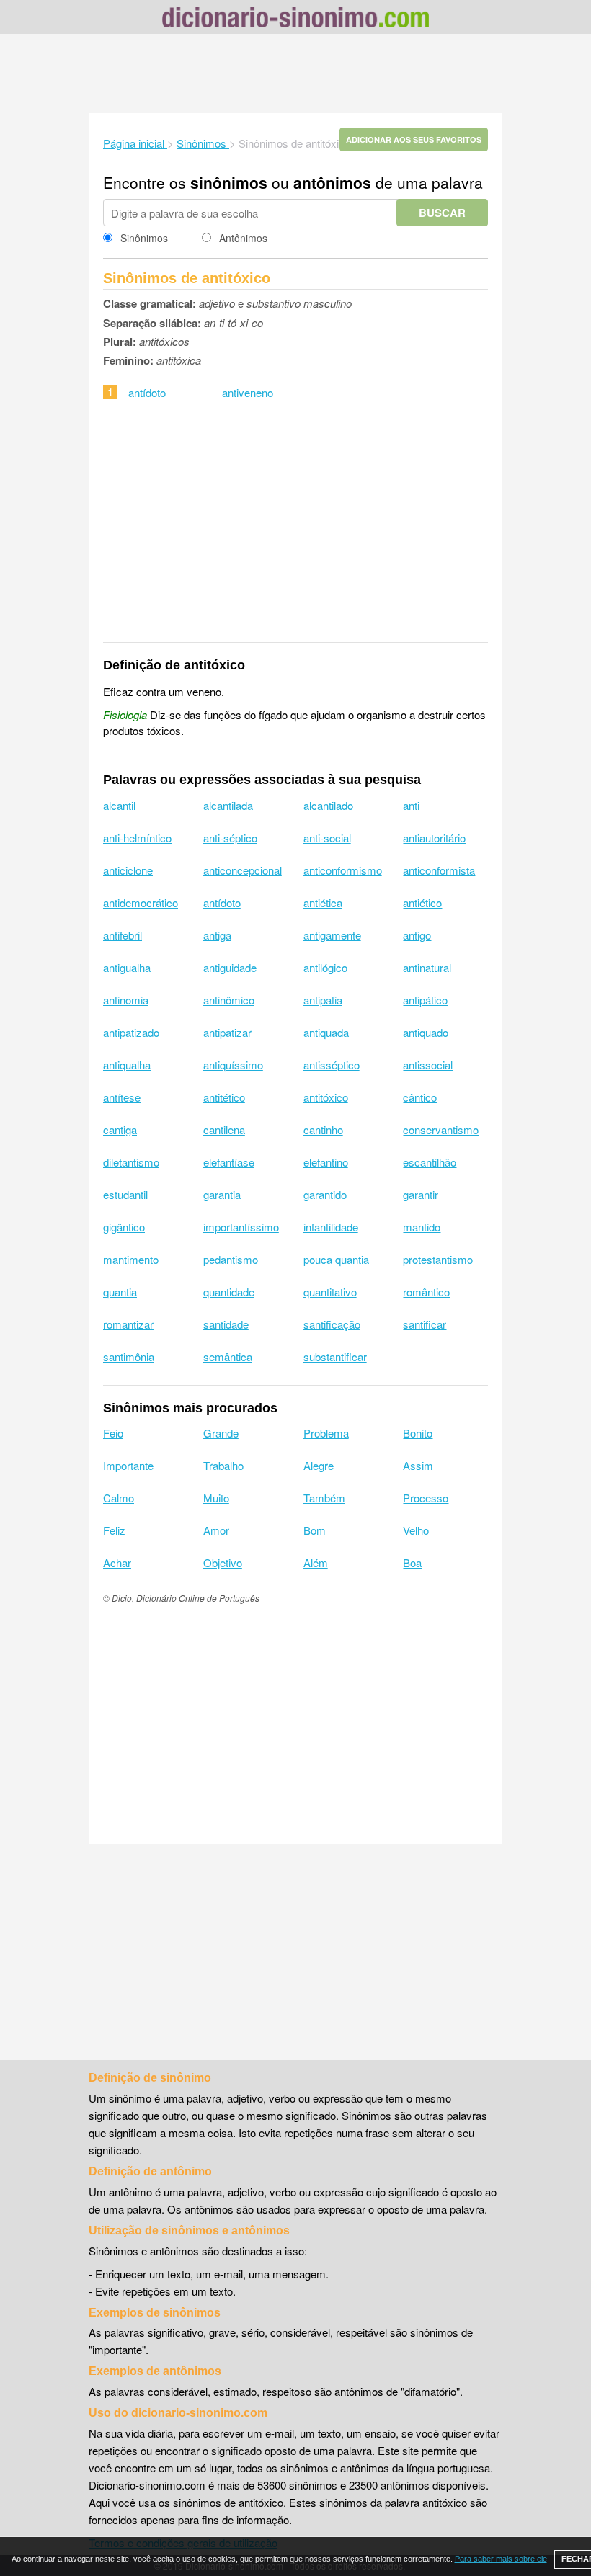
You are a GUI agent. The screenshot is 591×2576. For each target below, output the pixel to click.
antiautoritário (434, 838)
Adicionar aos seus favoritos (414, 139)
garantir (421, 1194)
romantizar (128, 1324)
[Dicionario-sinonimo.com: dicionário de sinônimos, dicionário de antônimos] (295, 19)
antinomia (126, 1000)
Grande (221, 1433)
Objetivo (223, 1563)
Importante (128, 1465)
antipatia (323, 1000)
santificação (332, 1324)
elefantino (326, 1162)
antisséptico (332, 1065)
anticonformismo (343, 870)
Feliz (114, 1530)
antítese (122, 1097)
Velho (416, 1530)
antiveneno (248, 392)
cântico (420, 1097)
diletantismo (131, 1162)
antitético (224, 1097)
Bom (315, 1530)
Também (324, 1498)
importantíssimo (241, 1227)
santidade (226, 1324)
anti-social (327, 838)
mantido (422, 1227)
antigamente (332, 935)
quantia (120, 1292)
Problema (326, 1433)
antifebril (123, 935)
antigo (417, 935)
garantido (325, 1194)
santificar (425, 1324)
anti (411, 805)
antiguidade (230, 967)
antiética (323, 903)
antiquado (426, 1032)
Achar (117, 1563)
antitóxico (326, 1097)
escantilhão (430, 1162)
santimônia (129, 1356)
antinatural (427, 967)
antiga (217, 935)
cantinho (323, 1129)
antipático (425, 1000)
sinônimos (229, 182)
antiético (422, 903)
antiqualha (127, 1065)
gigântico (124, 1227)
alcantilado (328, 805)
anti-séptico (230, 838)
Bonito (418, 1433)
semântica (228, 1356)
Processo (426, 1498)
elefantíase (229, 1162)
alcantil (119, 805)
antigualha (127, 967)
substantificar (335, 1356)
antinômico (229, 1000)
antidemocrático (141, 903)
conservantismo (441, 1129)
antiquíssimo (233, 1065)
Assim (418, 1465)
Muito (216, 1498)
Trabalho (223, 1465)
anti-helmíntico (137, 838)
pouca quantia (336, 1259)
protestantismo (438, 1259)
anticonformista (439, 870)
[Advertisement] (295, 73)
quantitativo (330, 1292)
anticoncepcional (243, 870)
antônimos (332, 182)
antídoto (147, 392)
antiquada (326, 1032)
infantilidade (331, 1227)
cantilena (224, 1129)
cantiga (120, 1129)
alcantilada (228, 805)
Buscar (442, 213)
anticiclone (128, 870)
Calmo (119, 1498)
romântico (426, 1292)
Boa (412, 1563)
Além (316, 1563)
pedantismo (231, 1259)
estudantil (125, 1194)
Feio (113, 1433)
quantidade (229, 1292)
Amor (216, 1530)
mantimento (131, 1259)
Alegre (319, 1465)
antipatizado (131, 1032)
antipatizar (227, 1032)
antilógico (325, 967)
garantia (222, 1194)
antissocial (428, 1065)
